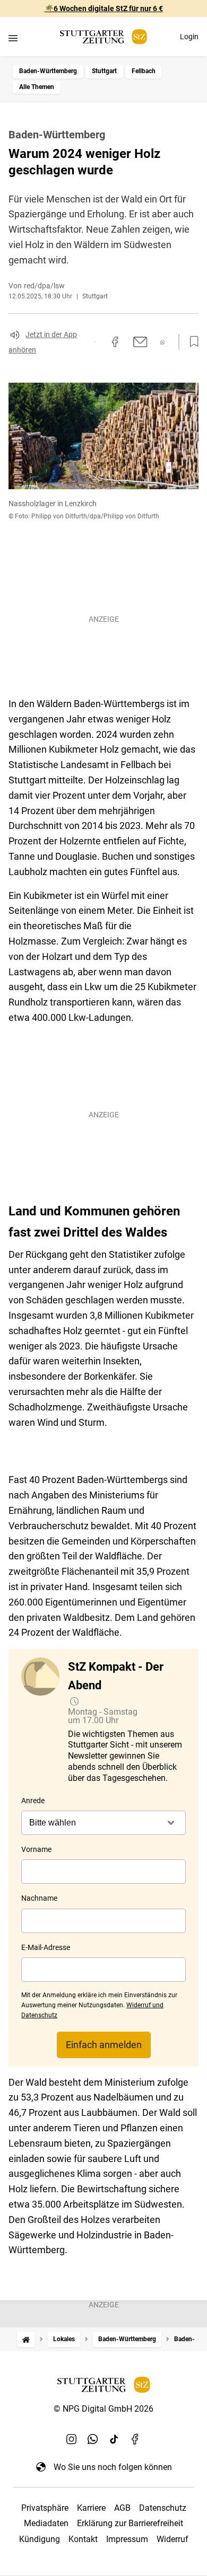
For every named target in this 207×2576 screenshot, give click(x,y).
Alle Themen (37, 87)
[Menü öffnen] (13, 38)
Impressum (127, 2539)
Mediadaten (46, 2523)
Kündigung (40, 2539)
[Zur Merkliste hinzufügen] (191, 342)
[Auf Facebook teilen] (115, 342)
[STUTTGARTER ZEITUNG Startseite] (103, 37)
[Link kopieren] (95, 342)
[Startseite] (26, 2339)
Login (189, 37)
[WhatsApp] (93, 2439)
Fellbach (144, 71)
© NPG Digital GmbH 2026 (103, 2409)
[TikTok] (114, 2439)
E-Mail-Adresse (46, 1947)
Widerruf (172, 2539)
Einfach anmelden (104, 2045)
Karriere (91, 2508)
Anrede (33, 1801)
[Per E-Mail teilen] (140, 342)
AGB (122, 2508)
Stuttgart (104, 71)
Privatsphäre (45, 2508)
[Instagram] (72, 2439)
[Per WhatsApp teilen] (163, 342)
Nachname (39, 1898)
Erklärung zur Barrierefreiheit (130, 2523)
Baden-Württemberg (48, 71)
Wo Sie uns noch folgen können (113, 2467)
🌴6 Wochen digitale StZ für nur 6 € (104, 8)
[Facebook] (135, 2439)
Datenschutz (163, 2508)
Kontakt (83, 2539)
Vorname (36, 1849)
